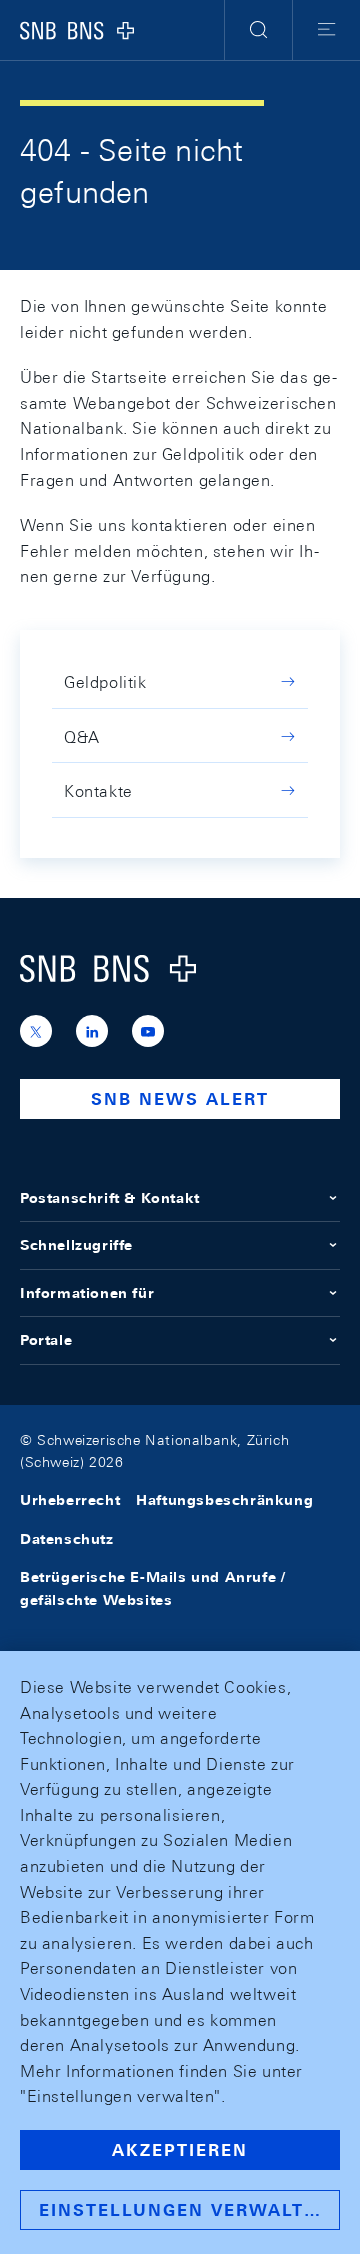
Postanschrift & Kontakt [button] (110, 1198)
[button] (258, 30)
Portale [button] (46, 1340)
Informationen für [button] (87, 1293)
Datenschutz (67, 1539)
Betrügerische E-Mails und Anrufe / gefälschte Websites (152, 1588)
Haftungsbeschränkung (224, 1500)
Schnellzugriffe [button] (76, 1245)
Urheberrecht (70, 1500)
